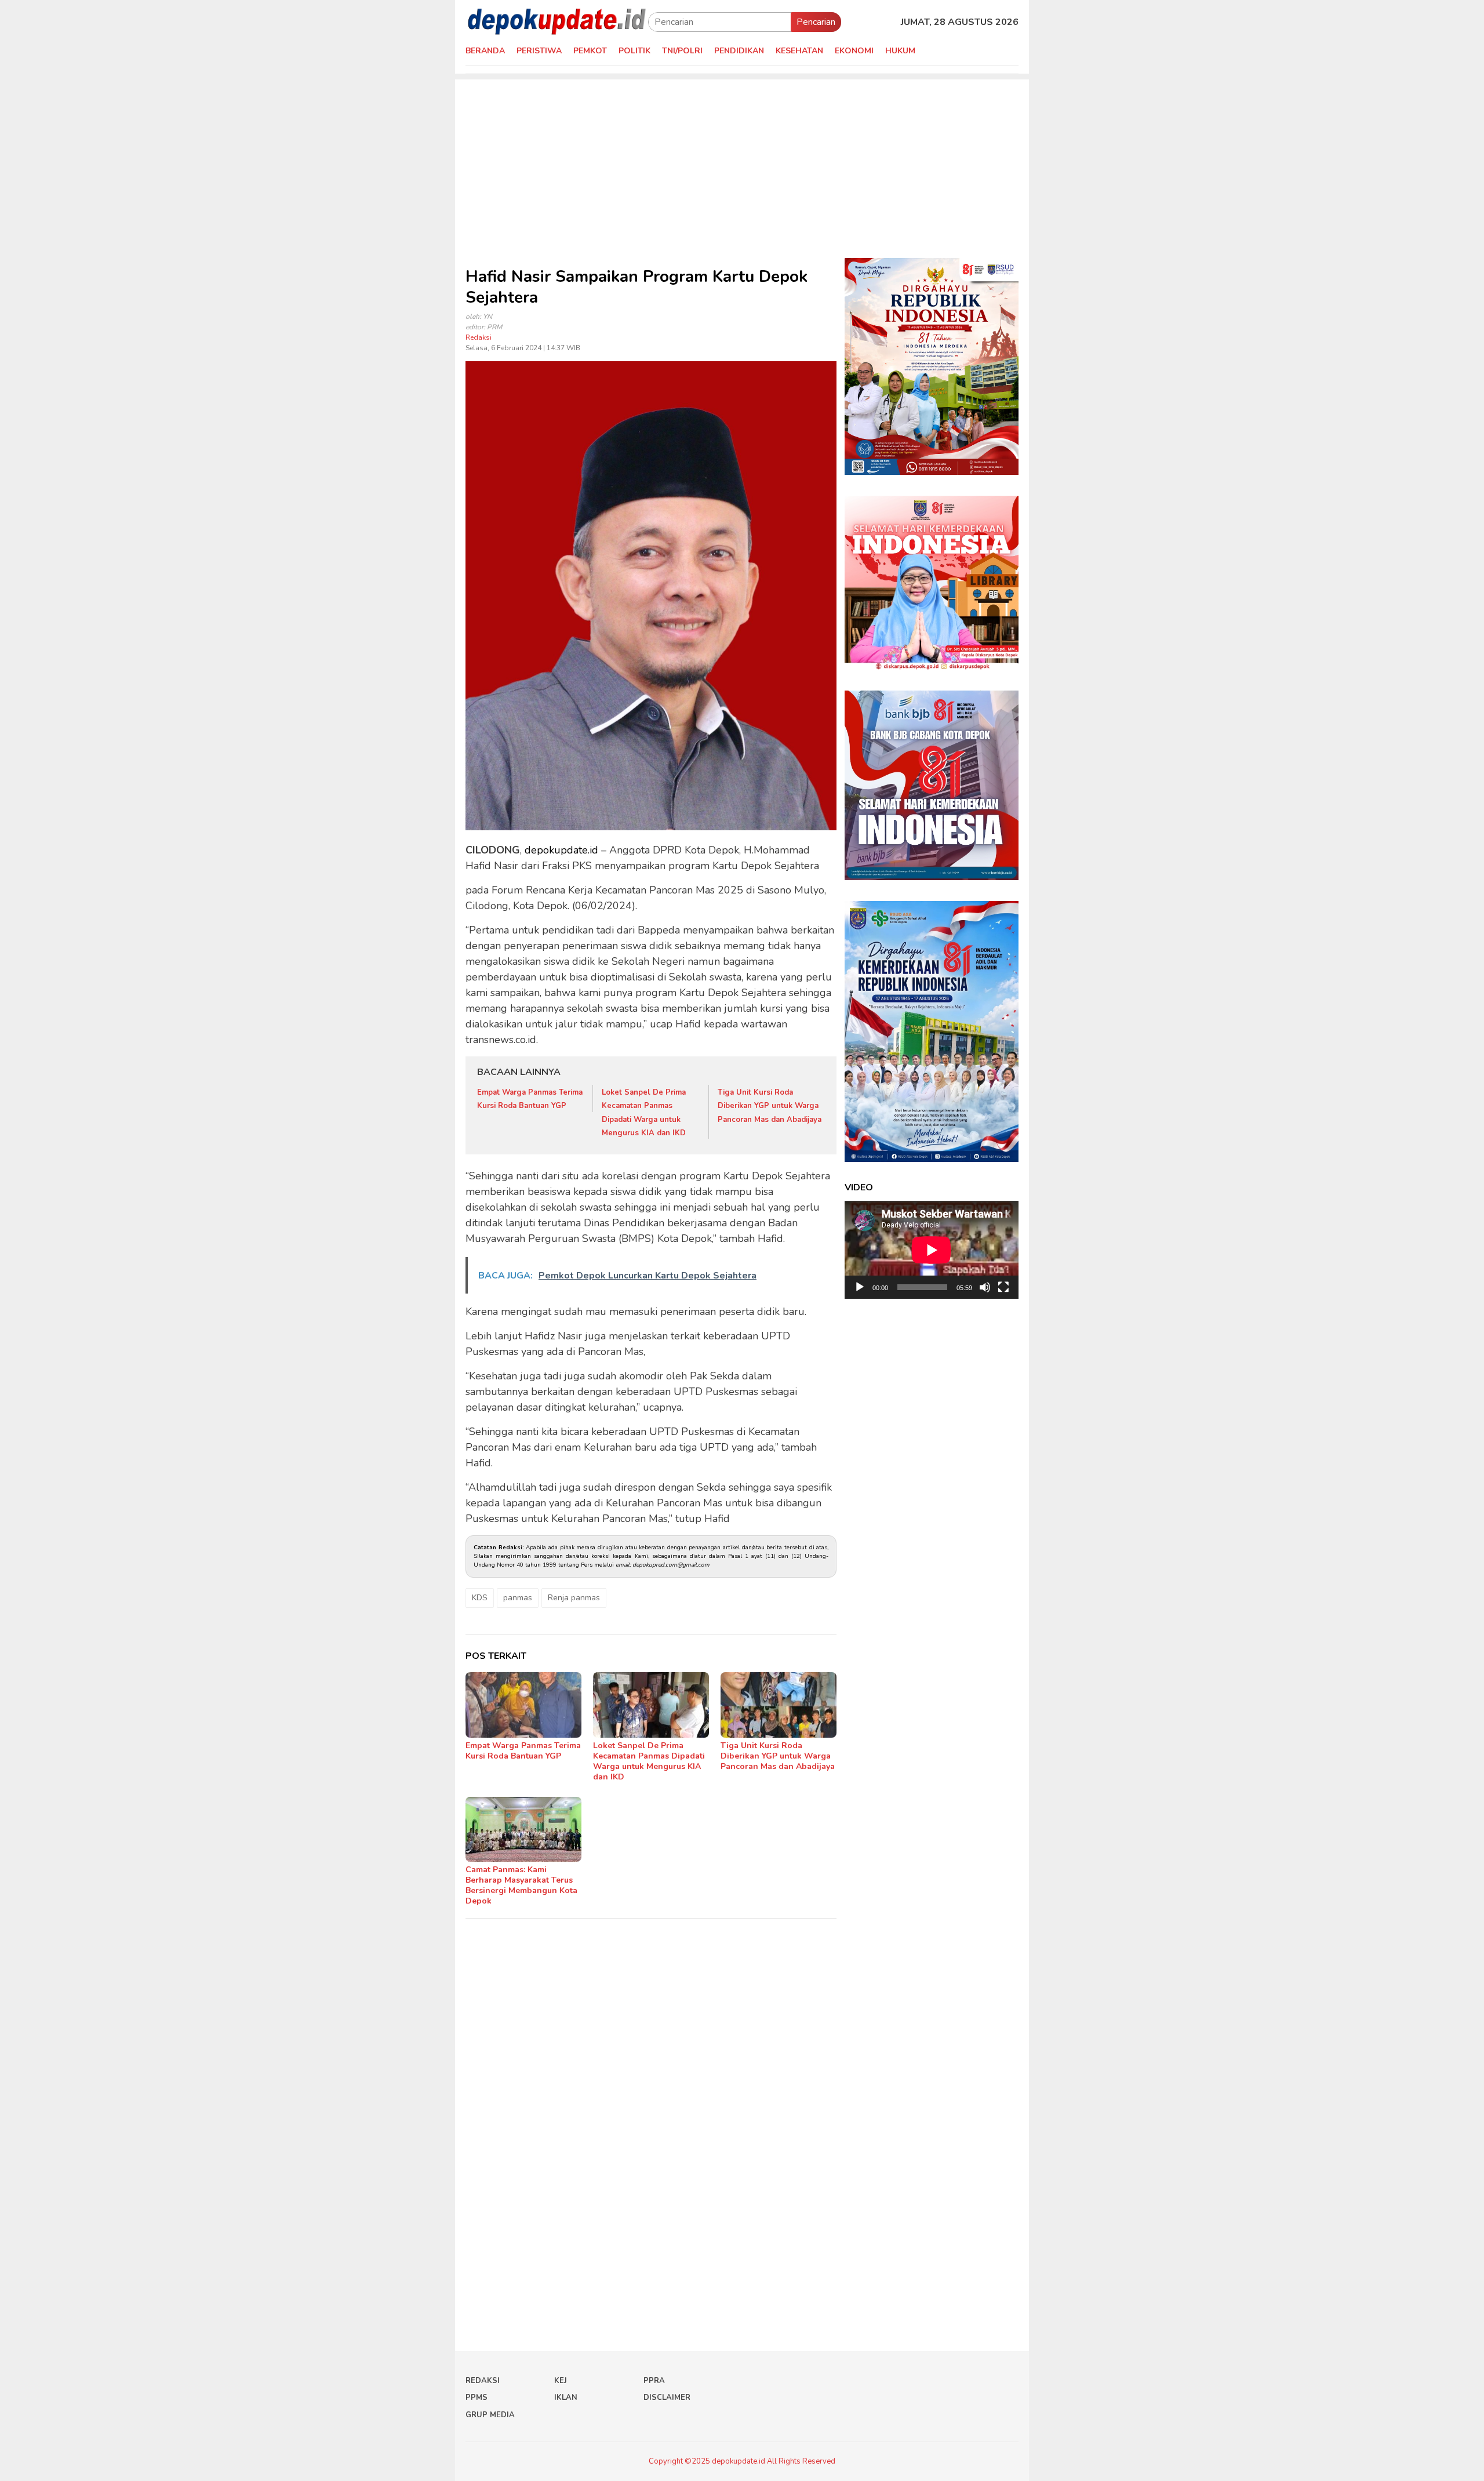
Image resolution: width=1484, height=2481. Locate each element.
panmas (518, 1598)
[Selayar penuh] (1003, 1287)
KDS (480, 1598)
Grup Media (490, 2415)
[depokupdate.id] (557, 21)
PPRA (654, 2381)
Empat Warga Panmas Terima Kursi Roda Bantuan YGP (523, 1751)
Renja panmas (574, 1598)
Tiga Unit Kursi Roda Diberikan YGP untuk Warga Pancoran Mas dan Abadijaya (770, 1106)
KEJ (561, 2381)
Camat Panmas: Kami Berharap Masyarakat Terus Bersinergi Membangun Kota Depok (521, 1885)
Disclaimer (667, 2398)
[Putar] (860, 1287)
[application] (932, 1250)
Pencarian (816, 22)
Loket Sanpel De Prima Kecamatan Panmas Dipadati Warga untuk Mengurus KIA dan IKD (649, 1761)
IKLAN (566, 2398)
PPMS (477, 2398)
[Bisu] (985, 1287)
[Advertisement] (742, 161)
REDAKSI (483, 2381)
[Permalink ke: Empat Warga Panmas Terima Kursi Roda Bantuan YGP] (523, 1705)
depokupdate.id (561, 850)
